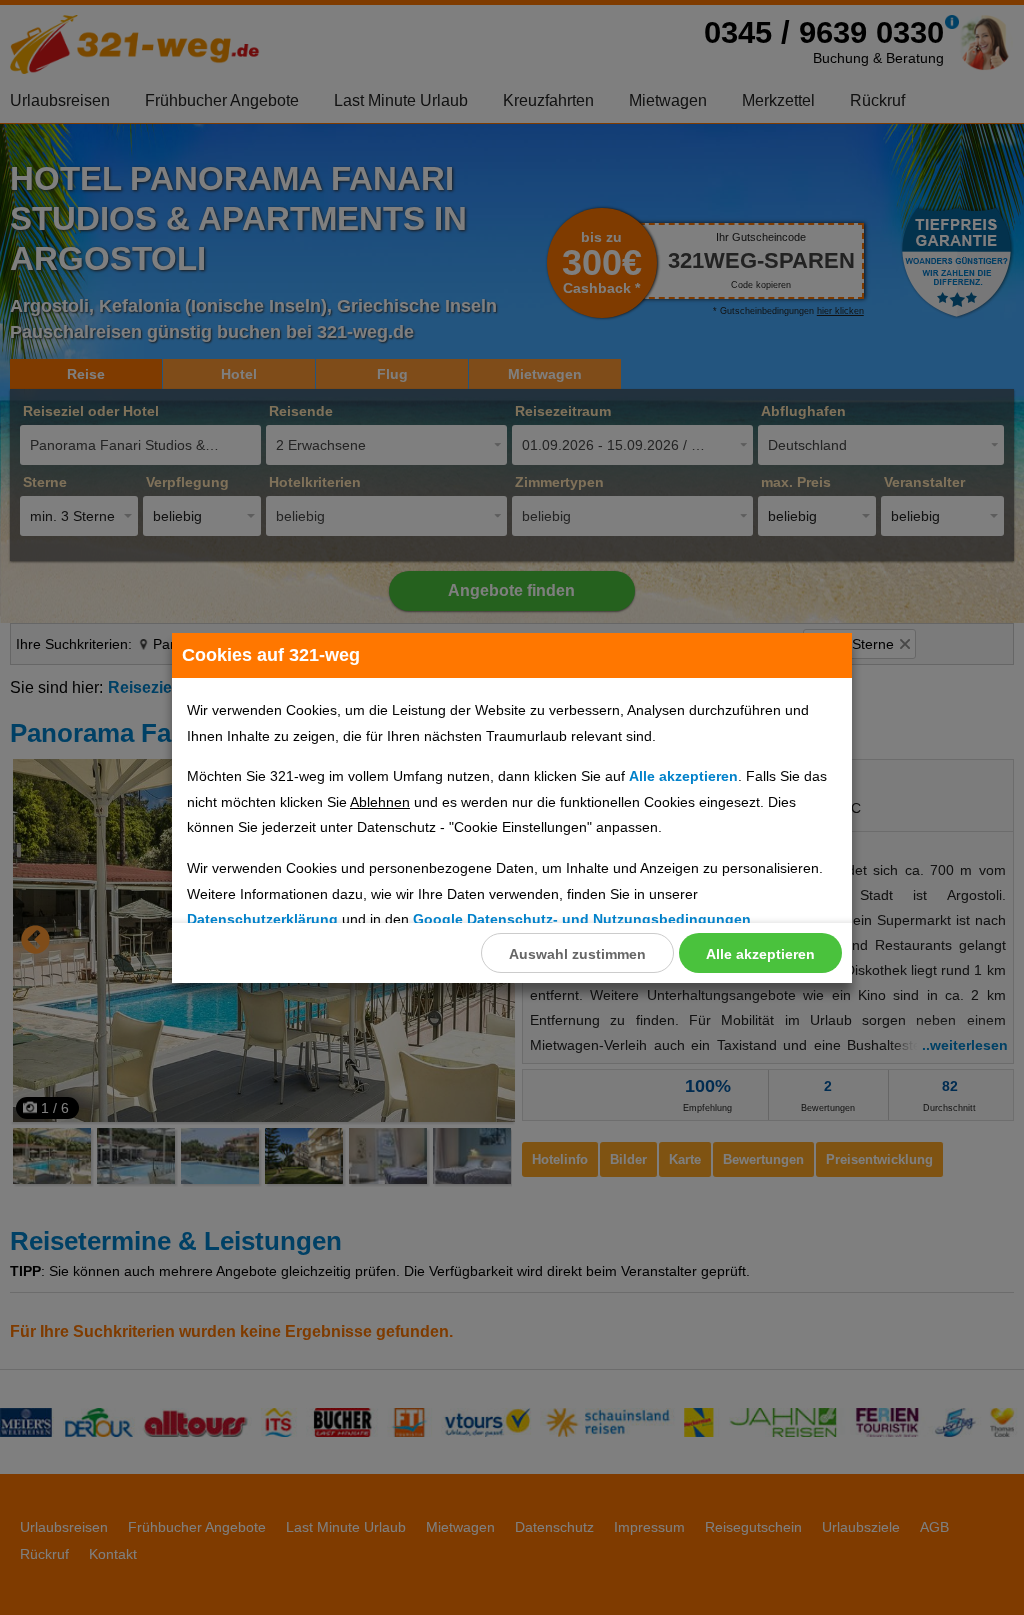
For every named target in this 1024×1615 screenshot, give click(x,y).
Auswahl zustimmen (577, 954)
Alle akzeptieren (760, 954)
